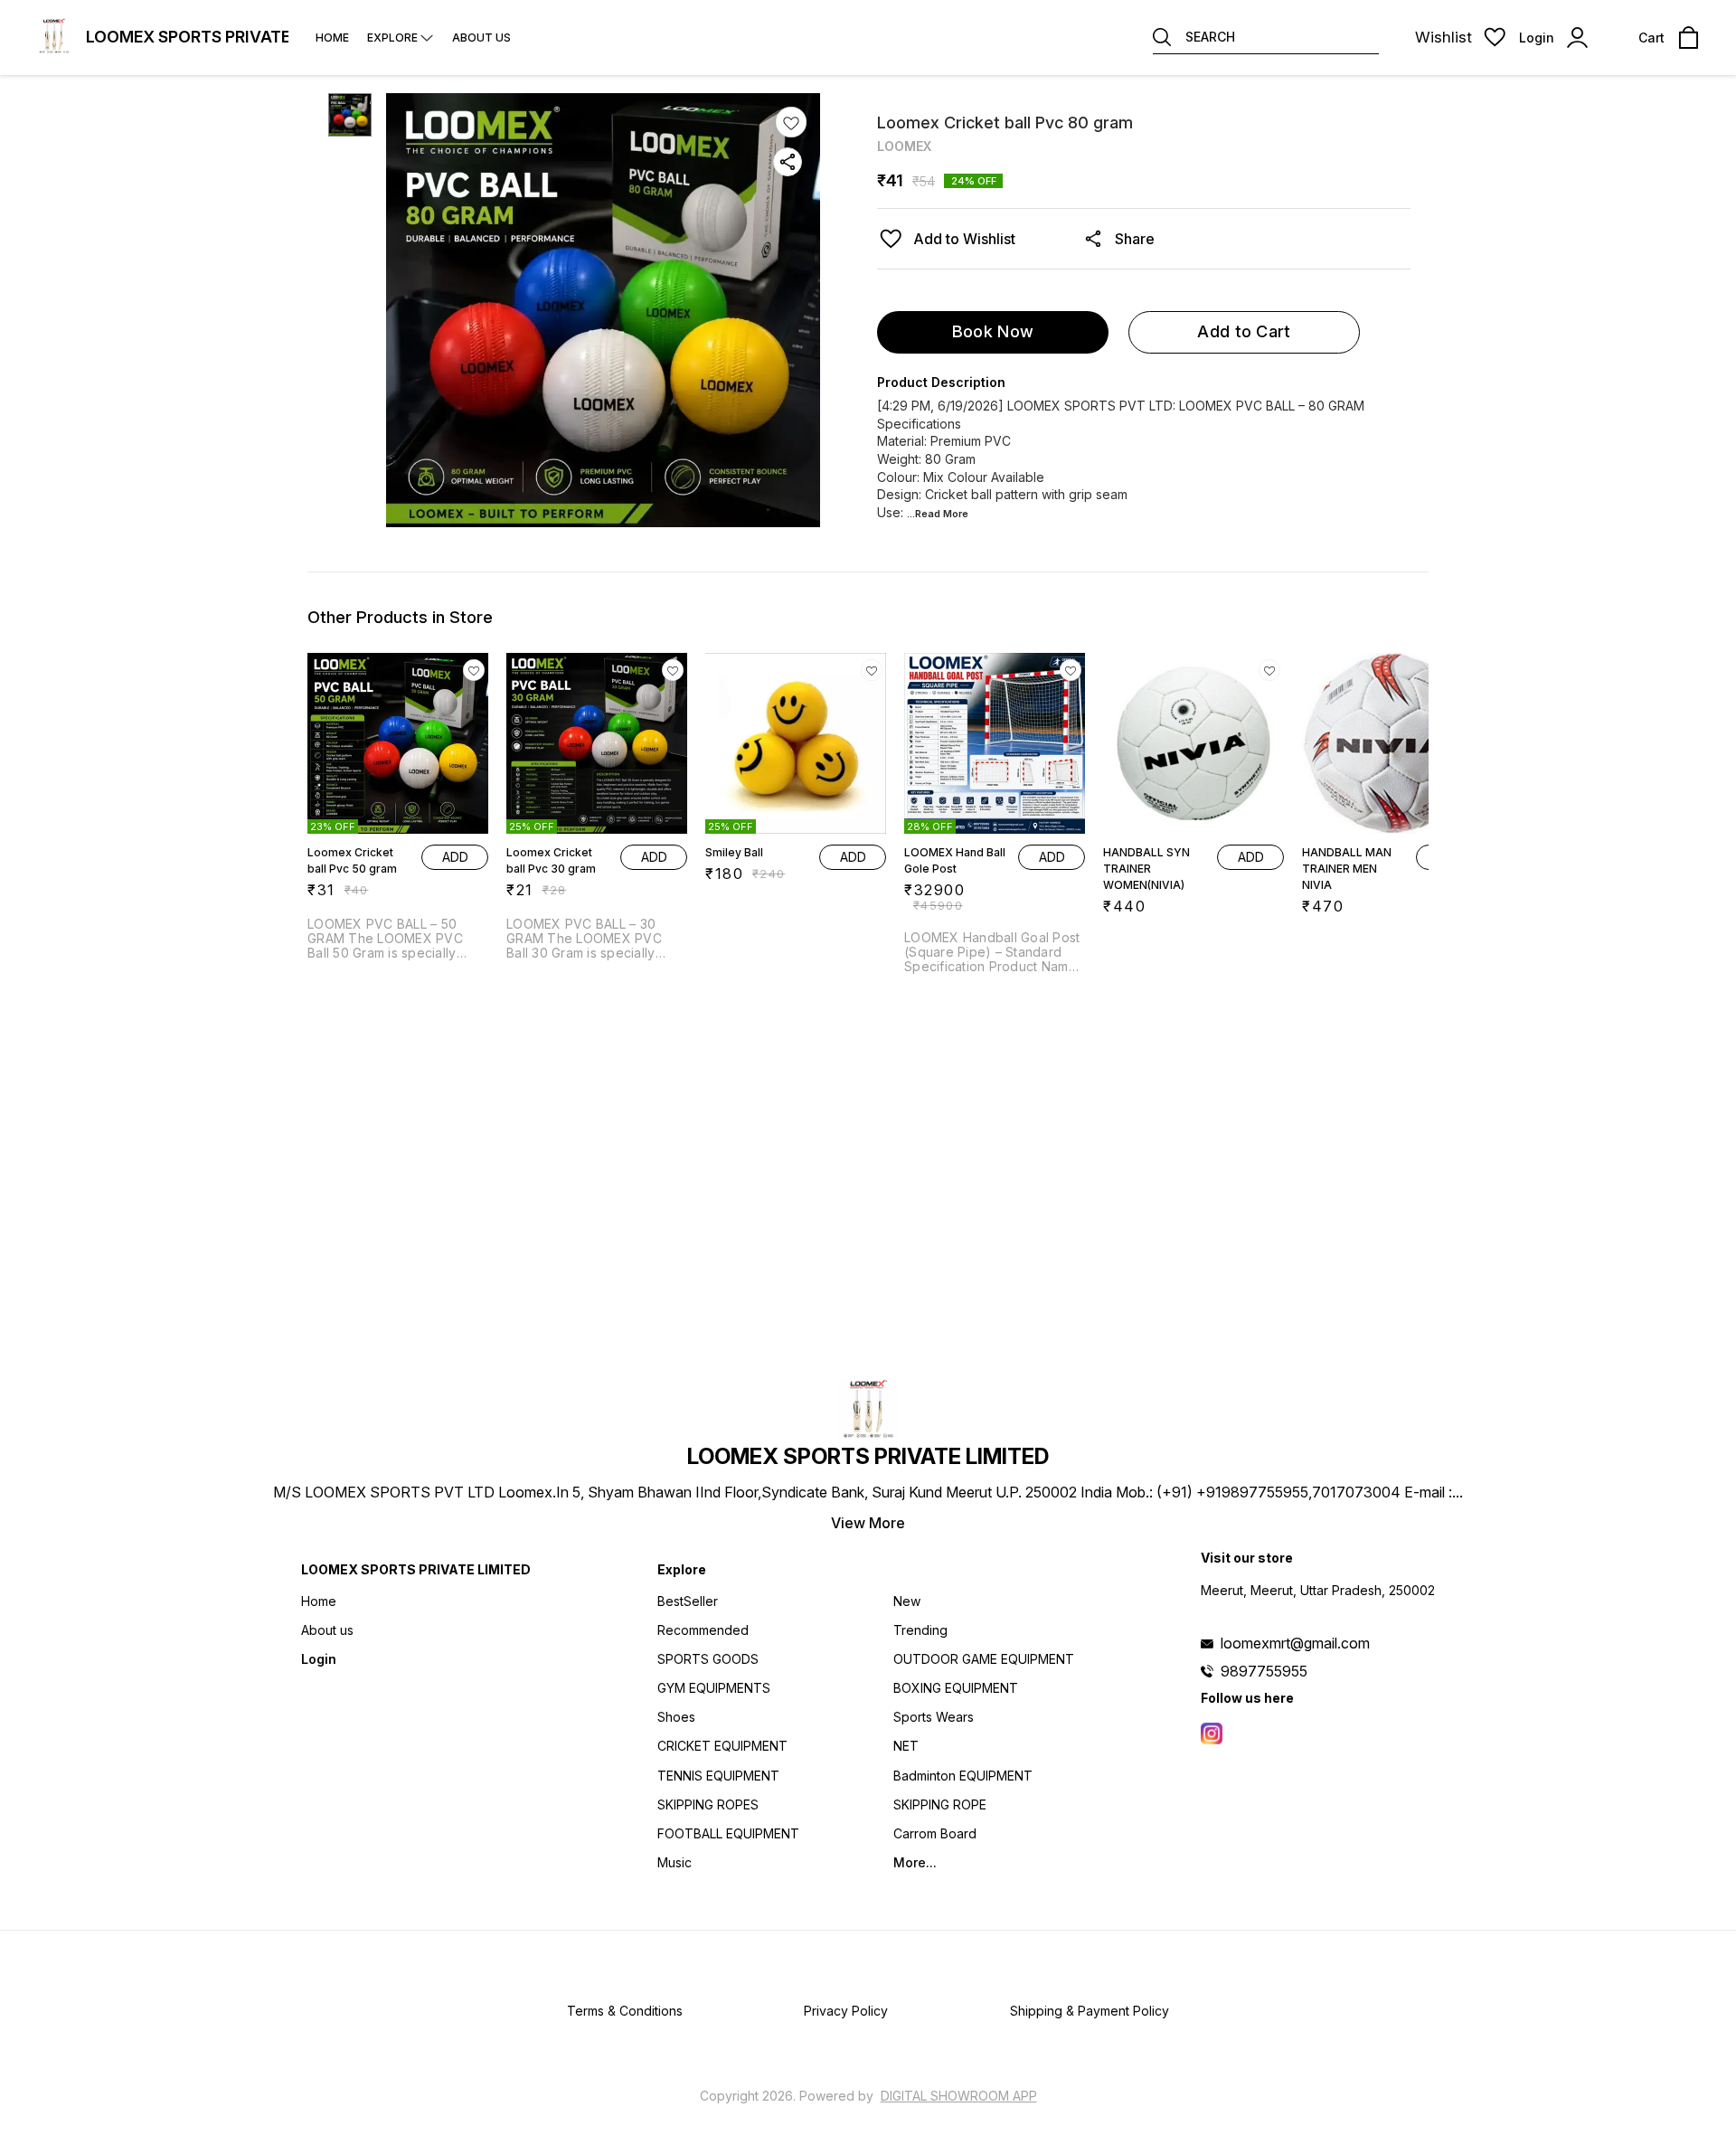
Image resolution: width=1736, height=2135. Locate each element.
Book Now (993, 331)
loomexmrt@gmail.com (1295, 1643)
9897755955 (1264, 1671)
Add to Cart (1244, 331)
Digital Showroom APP (959, 2096)
